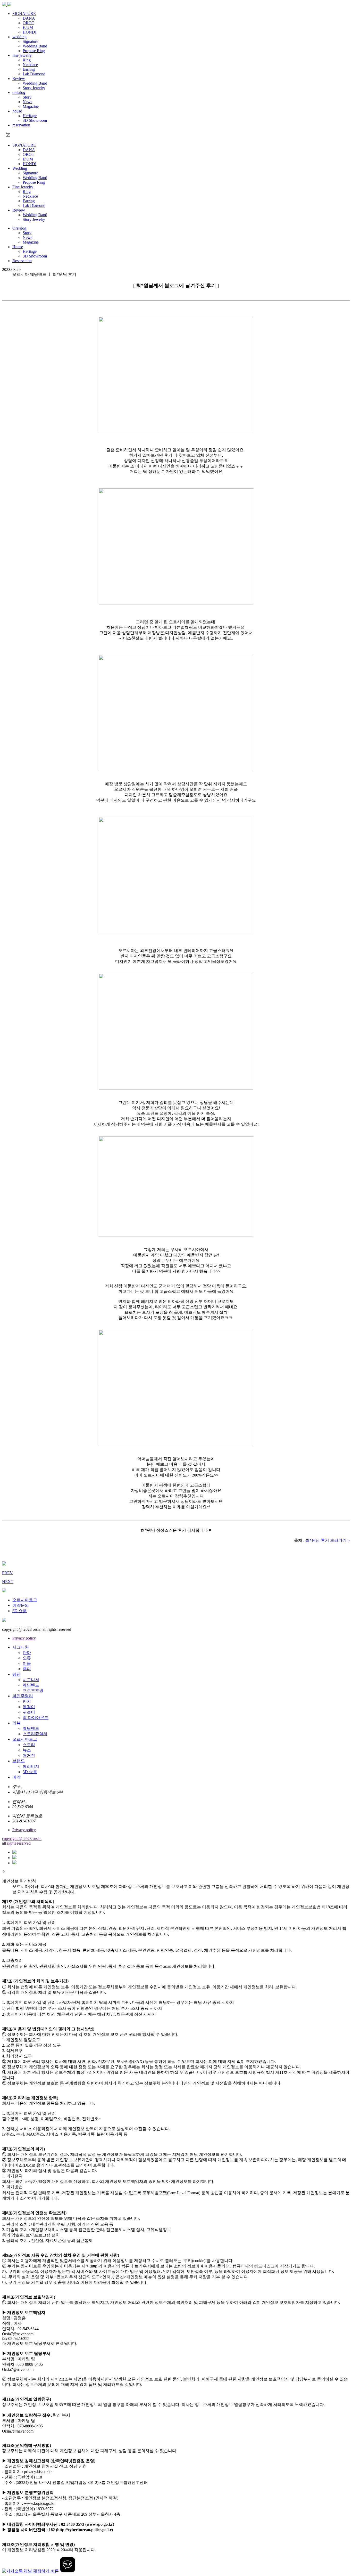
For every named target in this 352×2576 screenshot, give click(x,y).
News (27, 102)
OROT (28, 23)
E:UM (28, 27)
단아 (27, 1653)
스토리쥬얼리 (35, 1734)
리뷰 (16, 1723)
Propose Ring (34, 51)
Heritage (30, 116)
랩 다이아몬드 (36, 1718)
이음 (27, 1663)
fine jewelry (22, 55)
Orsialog (19, 228)
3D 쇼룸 (20, 1611)
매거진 (29, 1755)
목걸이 (29, 1707)
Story (27, 97)
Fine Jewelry (23, 187)
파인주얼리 (23, 1696)
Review (19, 79)
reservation (21, 125)
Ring (27, 60)
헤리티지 (31, 1766)
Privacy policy (24, 1638)
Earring (29, 69)
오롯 (27, 1658)
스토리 (29, 1745)
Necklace (30, 65)
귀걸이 (29, 1712)
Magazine (31, 106)
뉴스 (27, 1750)
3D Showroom (35, 120)
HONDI (30, 32)
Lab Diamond (34, 74)
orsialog (19, 92)
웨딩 (16, 1674)
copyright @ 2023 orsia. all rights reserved (22, 1841)
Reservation (22, 261)
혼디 (27, 1669)
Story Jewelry (34, 88)
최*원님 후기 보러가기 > (328, 1540)
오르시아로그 (25, 1600)
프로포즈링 (33, 1690)
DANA (29, 18)
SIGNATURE (24, 14)
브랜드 (19, 1761)
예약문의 (21, 1605)
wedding (19, 37)
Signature (30, 41)
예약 (16, 1777)
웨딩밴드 (31, 1685)
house (17, 111)
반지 (27, 1701)
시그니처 (21, 1647)
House (18, 247)
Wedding (20, 168)
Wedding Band (35, 46)
